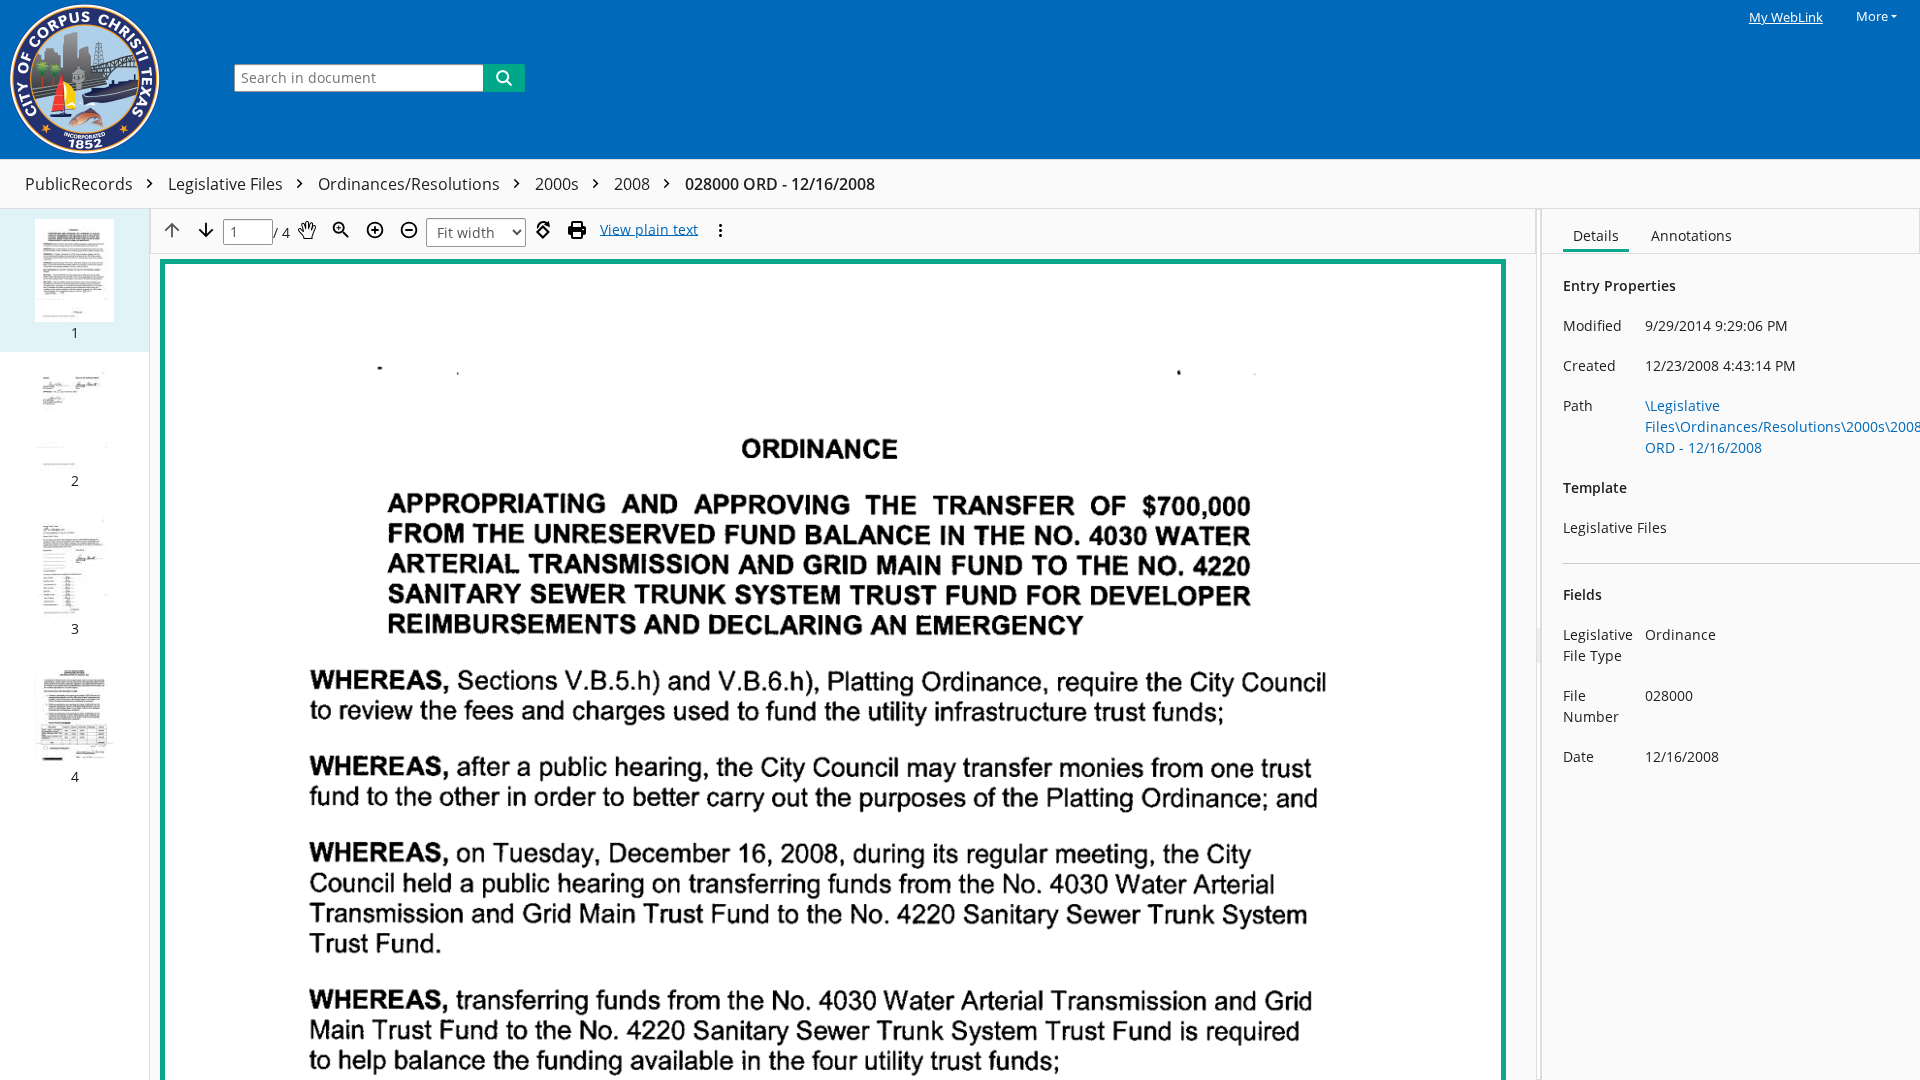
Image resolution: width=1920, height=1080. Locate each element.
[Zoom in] (375, 230)
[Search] (504, 78)
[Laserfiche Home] (105, 79)
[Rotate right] (543, 230)
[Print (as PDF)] (577, 230)
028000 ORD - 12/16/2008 (780, 184)
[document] (1731, 644)
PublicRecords (81, 184)
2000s (559, 184)
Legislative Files (227, 184)
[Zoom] (341, 230)
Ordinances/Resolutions (411, 184)
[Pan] (307, 230)
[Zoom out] (409, 230)
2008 (634, 184)
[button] (74, 280)
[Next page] (206, 230)
